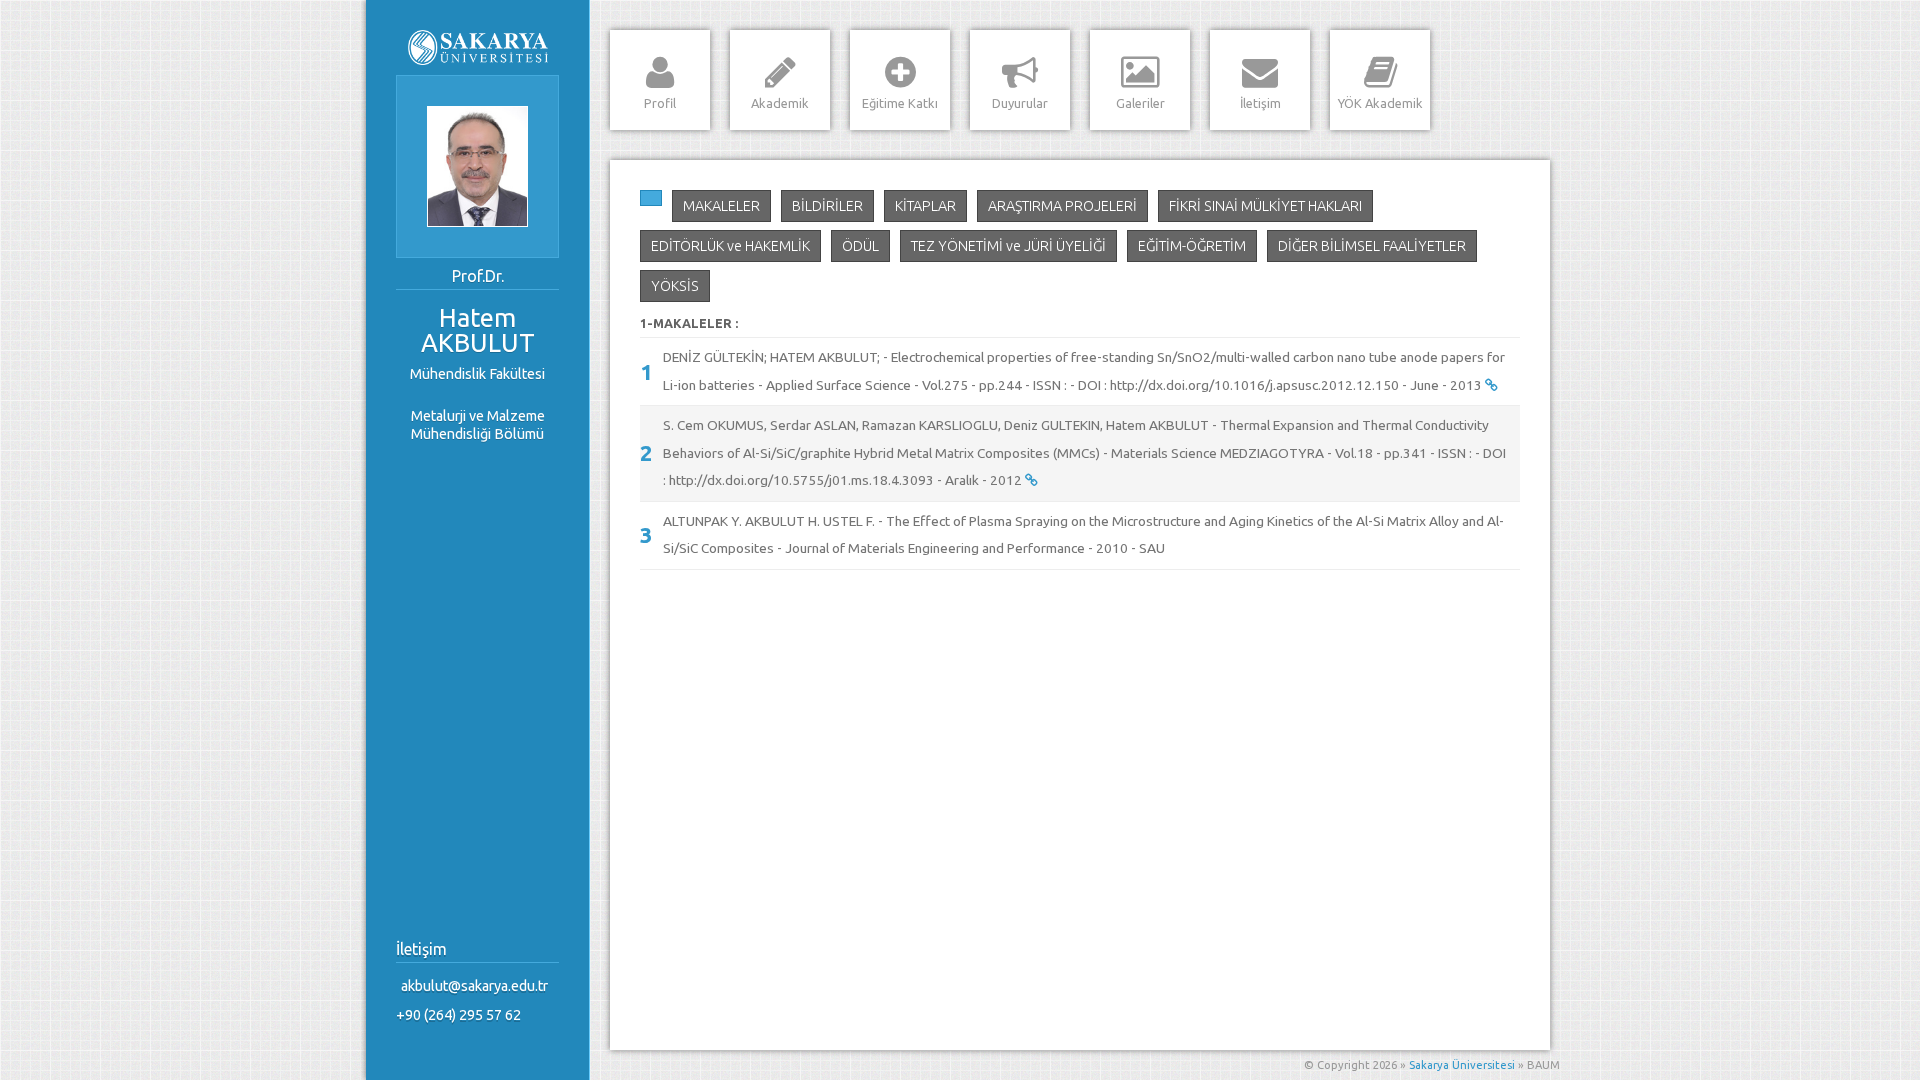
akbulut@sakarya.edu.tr (474, 986)
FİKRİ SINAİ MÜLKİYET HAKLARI (1265, 206)
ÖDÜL (860, 246)
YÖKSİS (675, 286)
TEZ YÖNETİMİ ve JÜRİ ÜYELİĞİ (1008, 246)
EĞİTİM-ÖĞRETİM (1192, 246)
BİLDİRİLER (827, 206)
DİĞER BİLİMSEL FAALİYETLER (1372, 246)
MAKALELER (721, 206)
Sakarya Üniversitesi (1462, 1065)
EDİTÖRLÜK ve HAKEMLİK (730, 246)
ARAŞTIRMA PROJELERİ (1062, 206)
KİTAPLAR (925, 206)
